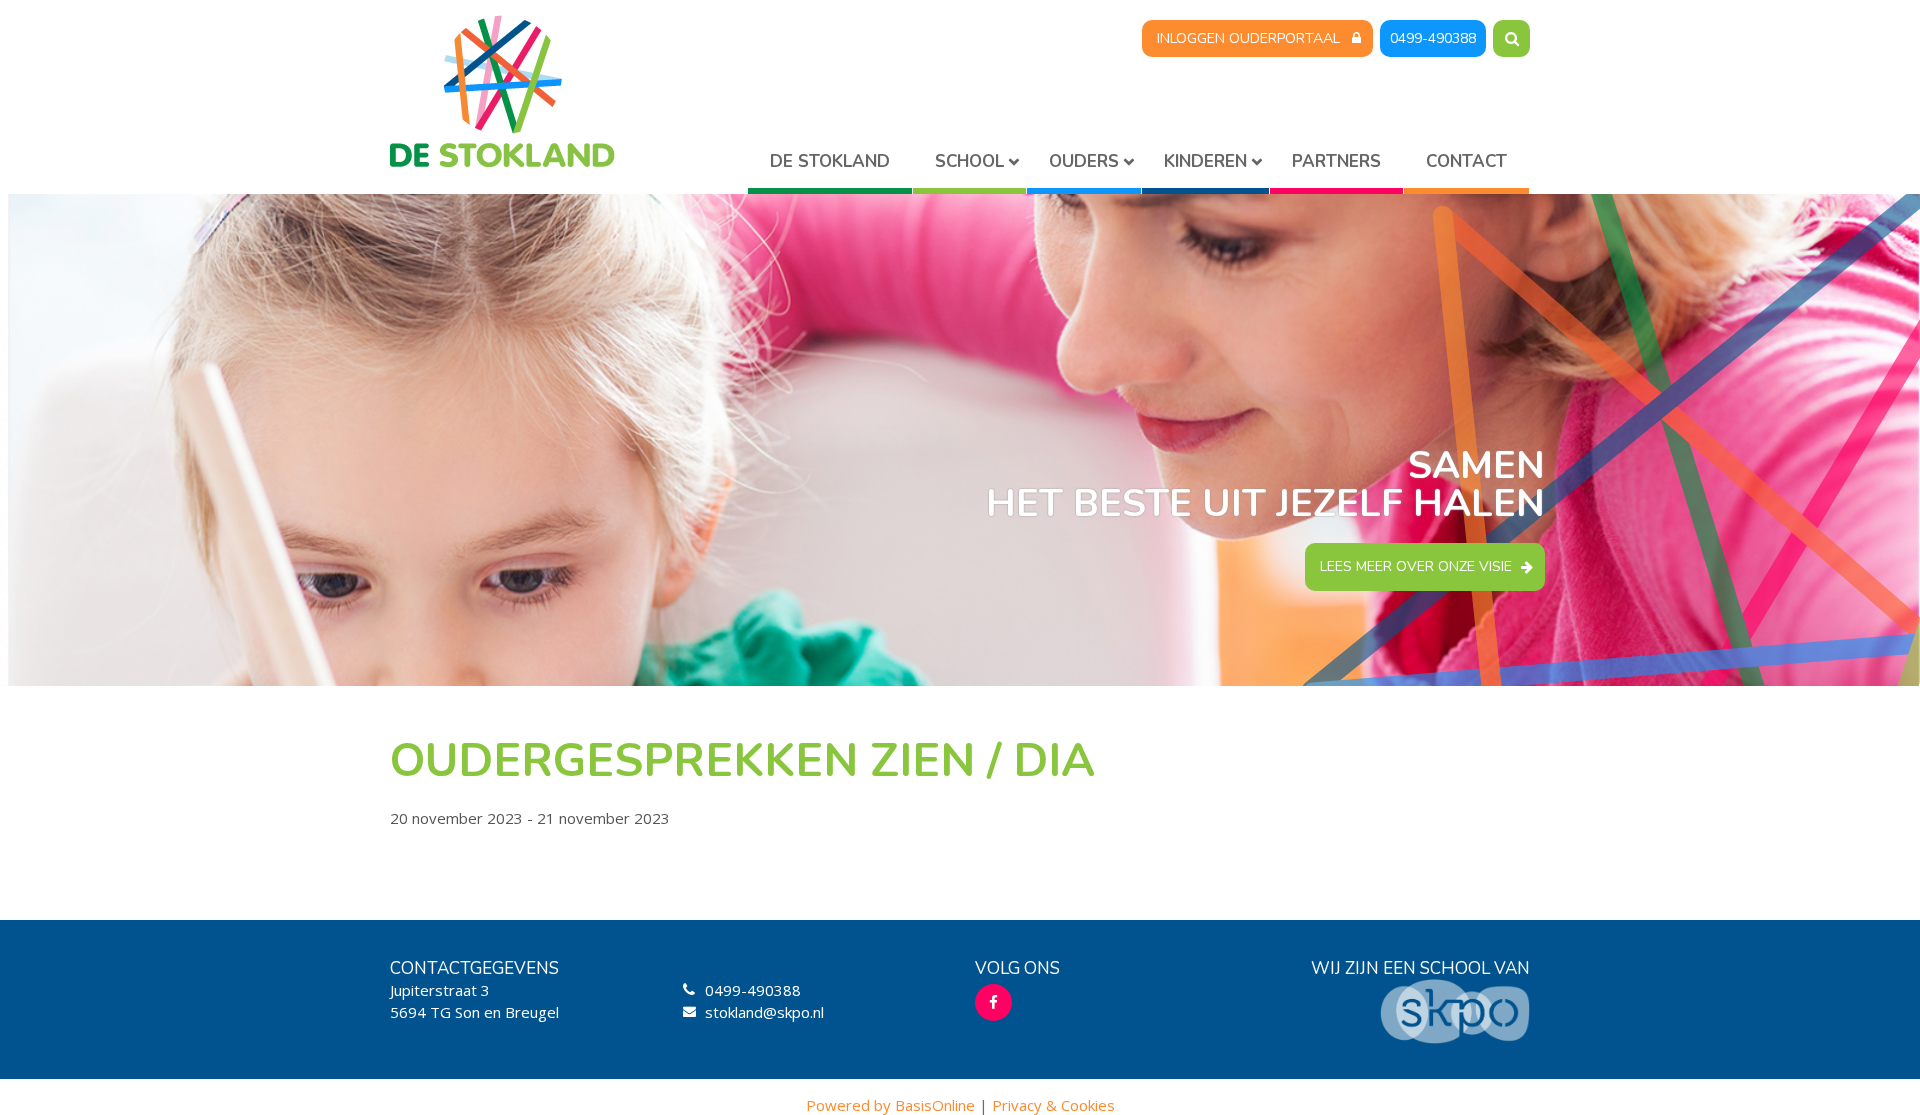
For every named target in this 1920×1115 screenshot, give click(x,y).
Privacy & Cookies (1053, 1105)
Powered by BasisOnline (890, 1105)
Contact (1466, 161)
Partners (1336, 161)
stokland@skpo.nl (764, 1012)
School (969, 161)
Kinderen (1205, 161)
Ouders (1084, 161)
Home (830, 165)
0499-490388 (1433, 38)
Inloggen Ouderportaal (1248, 38)
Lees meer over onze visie (1416, 566)
